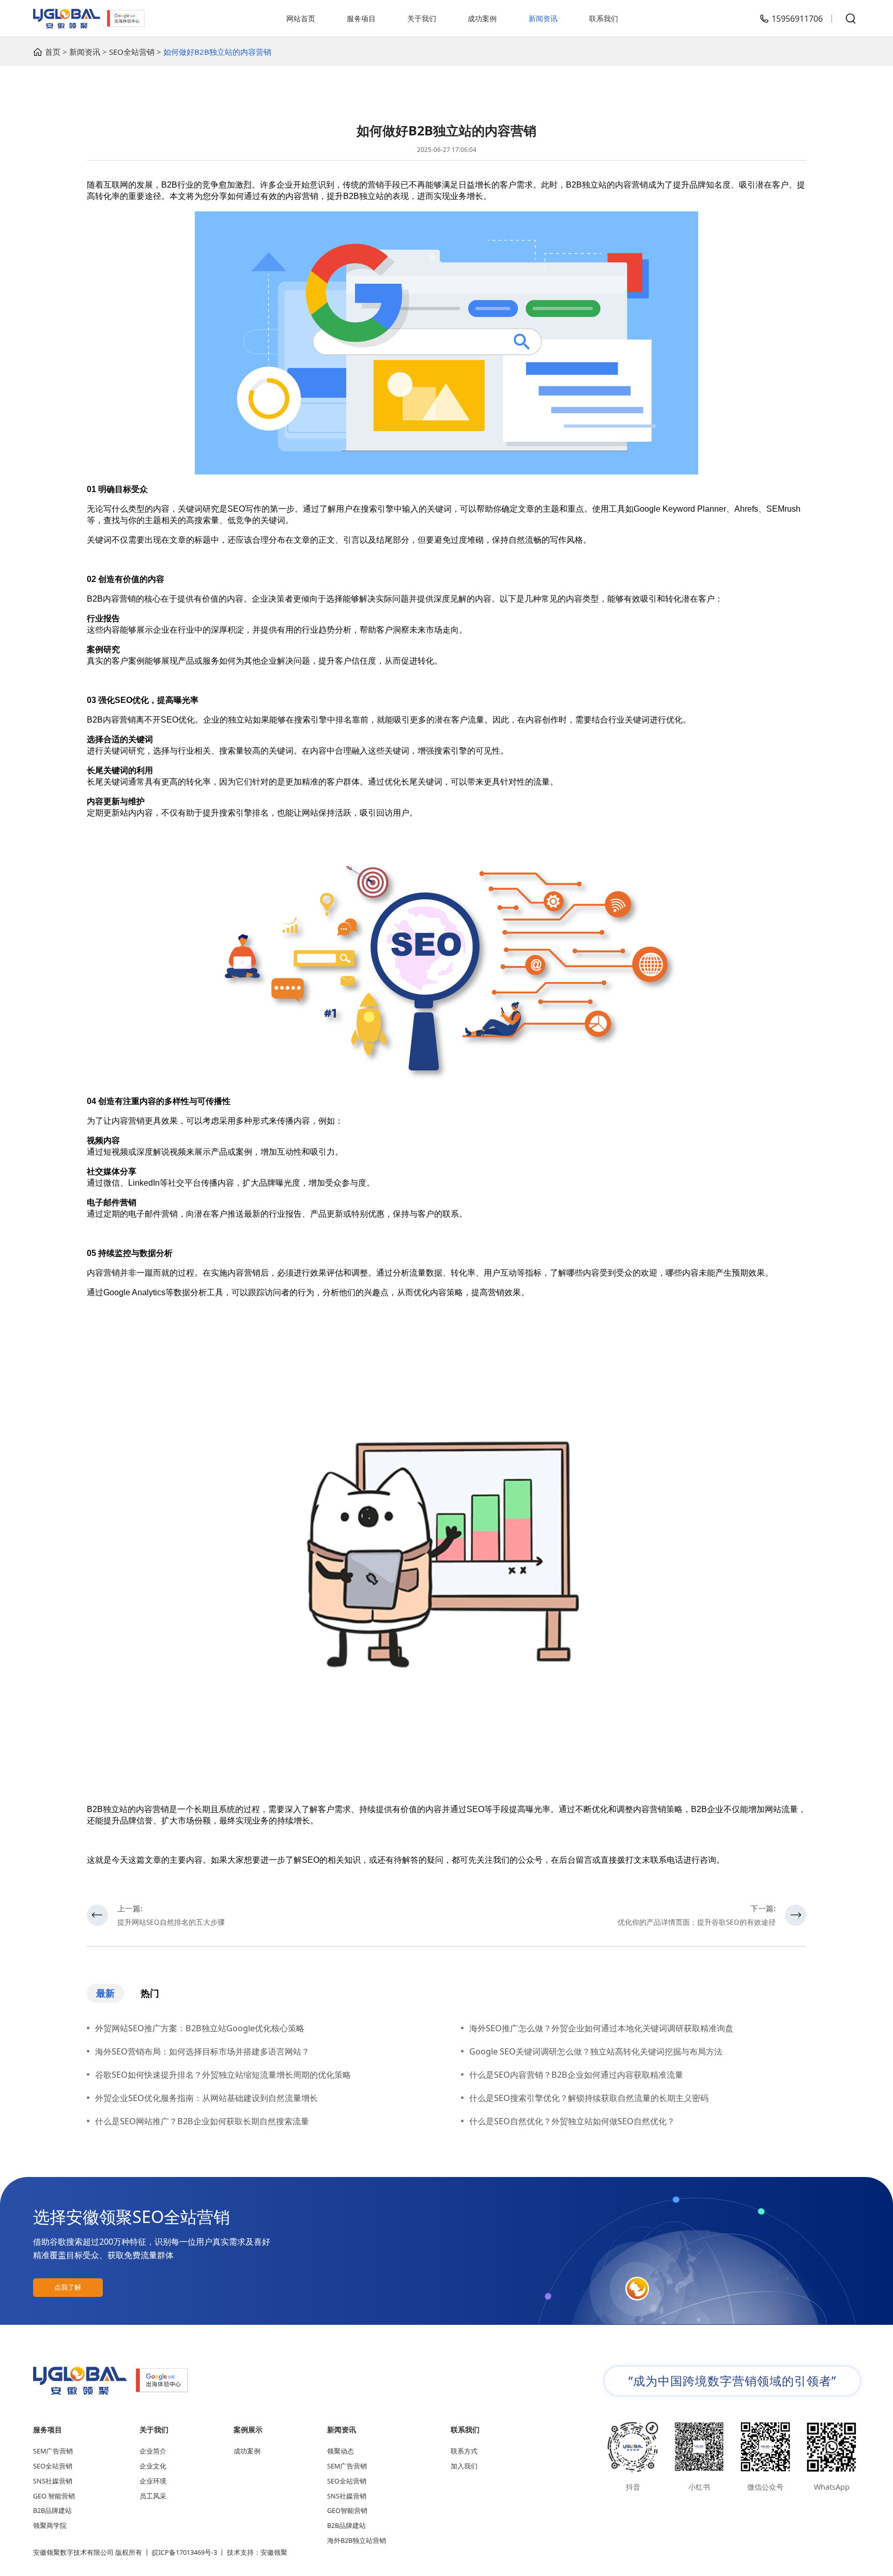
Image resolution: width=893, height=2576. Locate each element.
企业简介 (153, 2451)
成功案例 (482, 18)
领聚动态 (341, 2451)
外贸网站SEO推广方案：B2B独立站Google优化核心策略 (200, 2028)
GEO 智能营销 (54, 2496)
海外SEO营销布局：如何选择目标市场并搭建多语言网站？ (202, 2051)
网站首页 (301, 18)
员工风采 (153, 2496)
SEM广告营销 (53, 2451)
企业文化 (153, 2466)
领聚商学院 (50, 2526)
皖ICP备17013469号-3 (184, 2552)
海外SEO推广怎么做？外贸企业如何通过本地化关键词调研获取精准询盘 (601, 2028)
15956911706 (797, 19)
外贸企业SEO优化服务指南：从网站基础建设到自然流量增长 (206, 2098)
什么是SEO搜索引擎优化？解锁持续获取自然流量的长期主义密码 (589, 2098)
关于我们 (422, 18)
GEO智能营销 (347, 2511)
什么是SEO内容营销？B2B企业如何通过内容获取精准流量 (576, 2075)
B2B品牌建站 (52, 2511)
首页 (53, 52)
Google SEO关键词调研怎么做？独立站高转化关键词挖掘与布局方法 (596, 2051)
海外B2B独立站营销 (357, 2541)
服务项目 (361, 18)
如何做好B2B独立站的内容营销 (217, 52)
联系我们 (604, 18)
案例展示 (248, 2429)
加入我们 (464, 2466)
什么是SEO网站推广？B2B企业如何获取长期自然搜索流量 (202, 2121)
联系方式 (464, 2451)
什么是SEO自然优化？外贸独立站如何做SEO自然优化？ (572, 2121)
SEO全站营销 (132, 52)
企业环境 (153, 2481)
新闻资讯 (543, 18)
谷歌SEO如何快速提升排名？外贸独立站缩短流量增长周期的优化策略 (223, 2075)
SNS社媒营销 (53, 2481)
